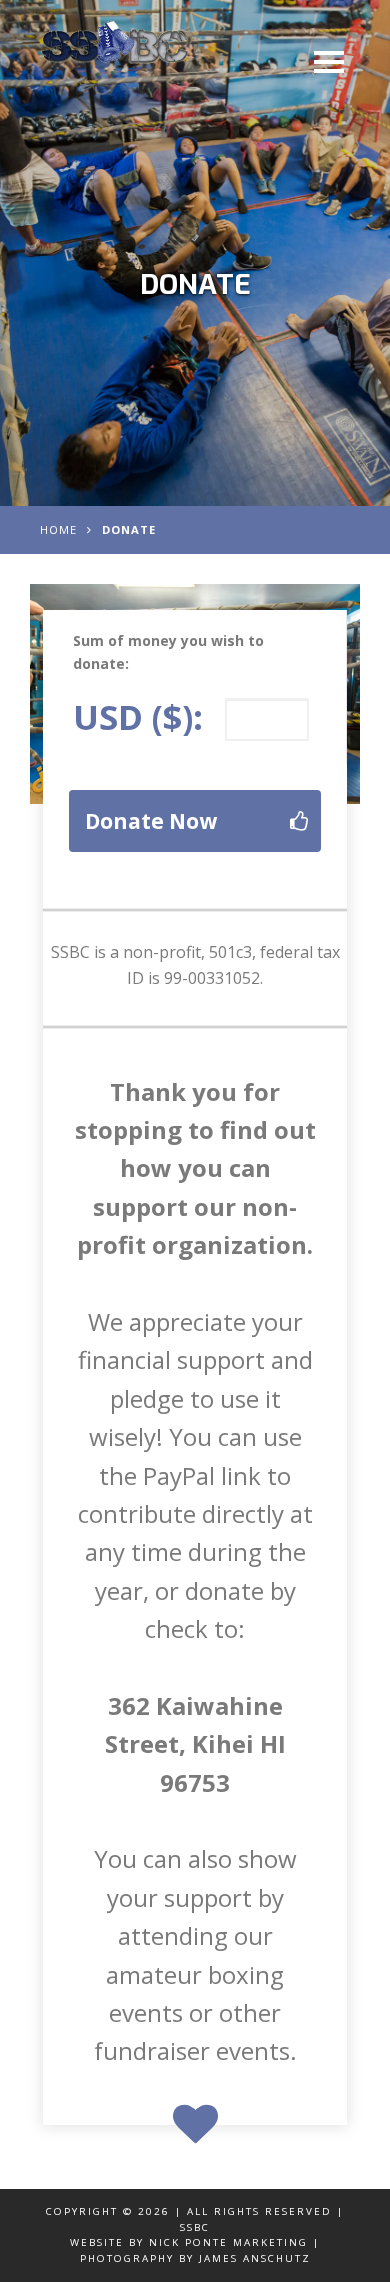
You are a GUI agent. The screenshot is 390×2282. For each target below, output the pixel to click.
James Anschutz (255, 2258)
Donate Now (151, 821)
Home (58, 529)
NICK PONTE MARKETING (228, 2242)
